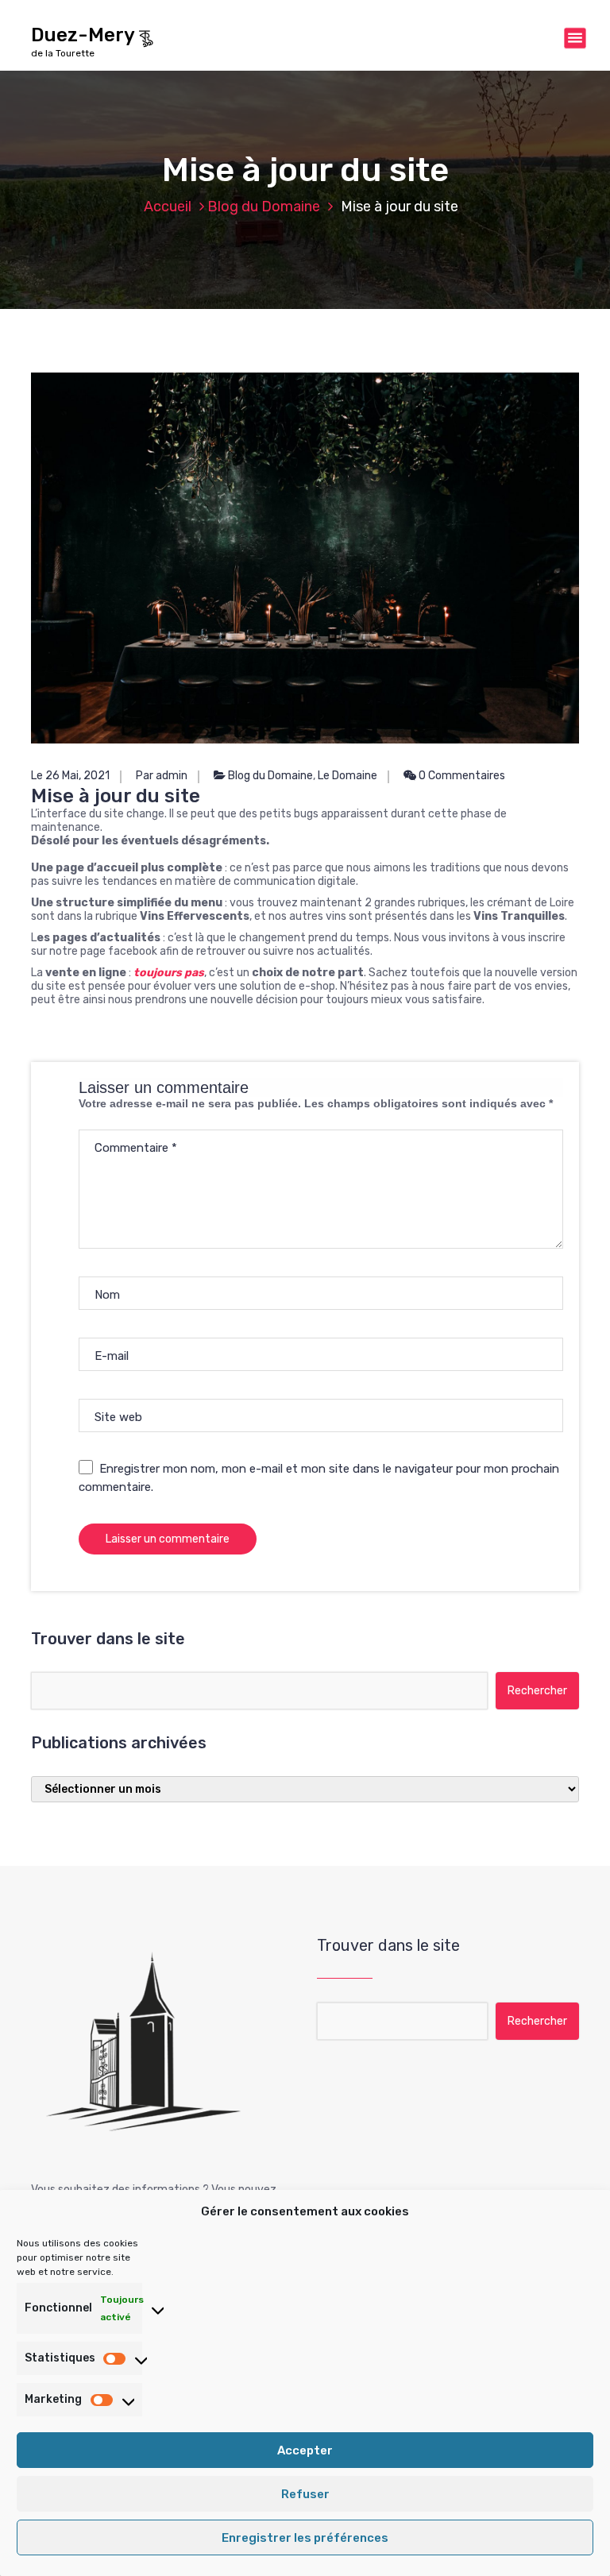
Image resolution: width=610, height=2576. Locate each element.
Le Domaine (347, 776)
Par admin (162, 776)
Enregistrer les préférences (305, 2538)
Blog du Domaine (264, 207)
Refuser (305, 2494)
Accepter (305, 2450)
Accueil (168, 207)
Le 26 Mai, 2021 (70, 776)
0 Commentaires (461, 776)
